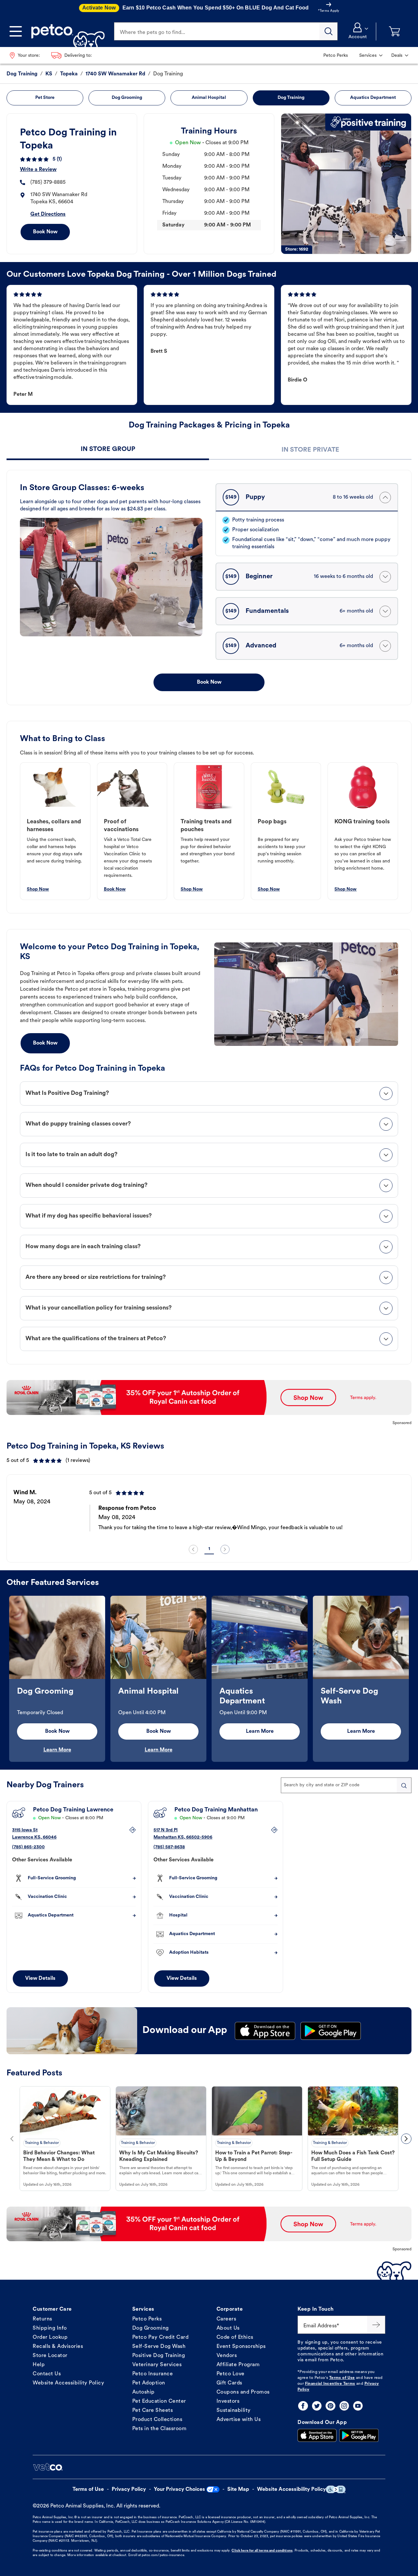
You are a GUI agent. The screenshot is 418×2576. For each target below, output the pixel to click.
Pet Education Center (159, 2401)
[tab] (108, 450)
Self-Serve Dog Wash (159, 2347)
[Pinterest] (330, 2406)
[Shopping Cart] (394, 31)
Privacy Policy (129, 2490)
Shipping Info (50, 2328)
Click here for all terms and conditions (262, 2551)
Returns (42, 2319)
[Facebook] (303, 2406)
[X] (317, 2406)
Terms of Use (342, 2378)
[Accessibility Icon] (336, 2489)
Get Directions (48, 214)
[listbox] (209, 1510)
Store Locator (50, 2356)
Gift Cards (229, 2383)
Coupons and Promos (243, 2392)
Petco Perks (147, 2319)
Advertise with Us (239, 2420)
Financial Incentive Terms (330, 2384)
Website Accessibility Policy (68, 2383)
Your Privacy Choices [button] (179, 2490)
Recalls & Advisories (58, 2347)
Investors (228, 2401)
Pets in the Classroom (160, 2429)
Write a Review (38, 170)
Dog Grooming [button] (127, 98)
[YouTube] (358, 2406)
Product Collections (157, 2420)
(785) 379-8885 (48, 182)
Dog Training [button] (291, 98)
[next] (225, 1549)
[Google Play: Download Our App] (359, 2435)
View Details (40, 1979)
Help (39, 2365)
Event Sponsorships (241, 2347)
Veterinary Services (157, 2365)
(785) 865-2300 (28, 1847)
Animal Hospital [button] (209, 98)
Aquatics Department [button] (373, 98)
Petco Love (231, 2374)
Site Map (238, 2490)
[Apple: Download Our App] (317, 2435)
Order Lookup (50, 2337)
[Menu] (16, 31)
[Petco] (65, 31)
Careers (226, 2319)
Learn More (57, 1750)
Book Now (45, 232)
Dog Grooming (151, 2328)
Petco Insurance (153, 2374)
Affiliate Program (238, 2365)
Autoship (144, 2392)
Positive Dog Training (159, 2356)
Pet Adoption (149, 2383)
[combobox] (346, 1785)
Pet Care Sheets (153, 2411)
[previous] (193, 1549)
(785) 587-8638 (169, 1847)
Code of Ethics (235, 2337)
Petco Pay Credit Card (161, 2337)
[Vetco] (48, 2467)
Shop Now (38, 889)
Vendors (227, 2356)
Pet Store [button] (45, 98)
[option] (209, 1510)
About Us (228, 2328)
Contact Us (47, 2374)
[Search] (329, 31)
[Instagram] (344, 2406)
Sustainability (234, 2411)
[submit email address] (376, 2325)
